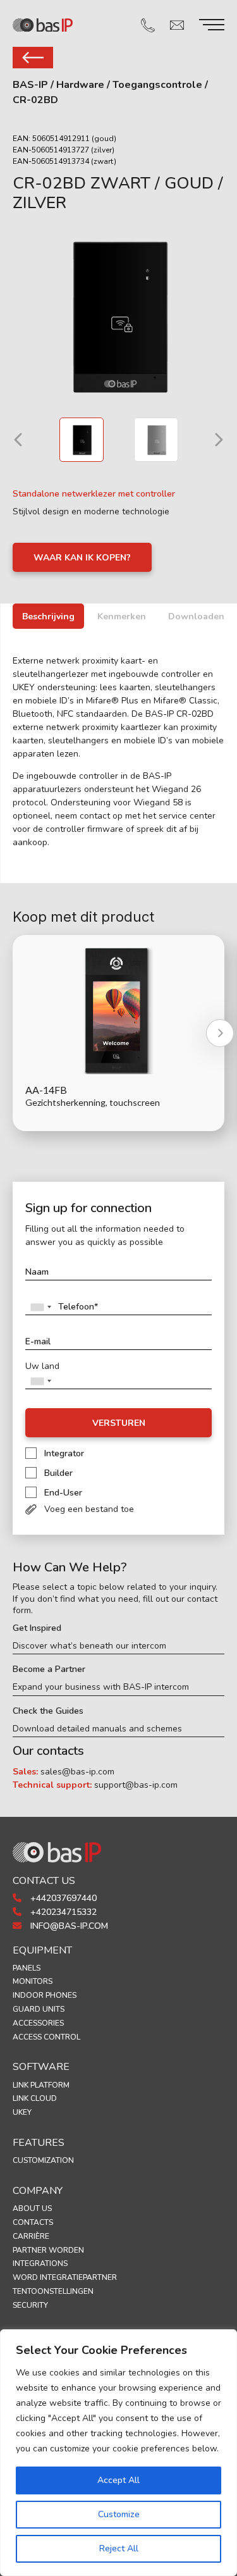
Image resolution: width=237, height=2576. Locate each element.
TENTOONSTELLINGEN (53, 2291)
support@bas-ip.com (136, 1785)
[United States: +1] (40, 1307)
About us (32, 2208)
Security (30, 2305)
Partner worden (48, 2250)
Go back (33, 58)
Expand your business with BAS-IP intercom (101, 1687)
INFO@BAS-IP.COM (68, 1926)
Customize (119, 2514)
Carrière (31, 2236)
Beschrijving (48, 616)
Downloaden (196, 616)
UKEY (22, 2112)
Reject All (119, 2548)
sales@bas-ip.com (77, 1772)
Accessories (38, 2023)
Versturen (119, 1423)
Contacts (33, 2222)
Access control (46, 2037)
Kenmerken (122, 616)
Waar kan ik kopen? (82, 558)
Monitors (33, 1981)
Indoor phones (45, 1995)
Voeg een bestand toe (89, 1509)
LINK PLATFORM (41, 2085)
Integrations (40, 2263)
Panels (27, 1968)
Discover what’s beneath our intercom (89, 1646)
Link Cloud (35, 2098)
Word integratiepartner (65, 2277)
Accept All (118, 2480)
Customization (43, 2160)
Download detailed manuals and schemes (97, 1729)
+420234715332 (62, 1912)
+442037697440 (62, 1898)
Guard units (39, 2009)
